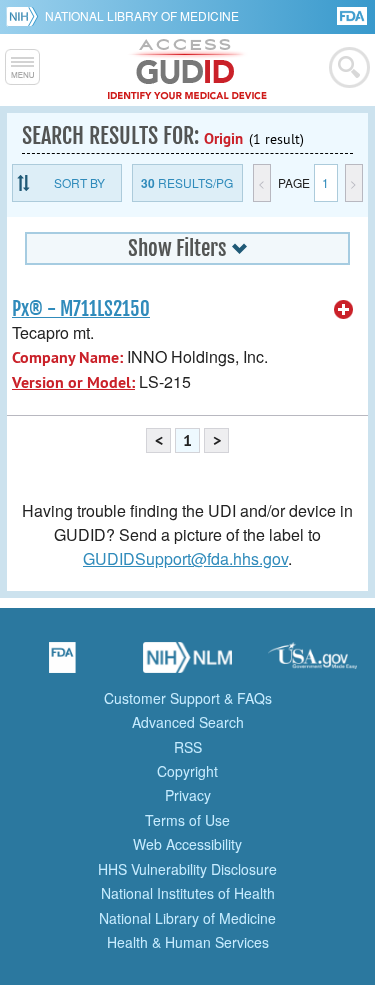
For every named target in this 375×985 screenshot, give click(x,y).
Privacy (188, 795)
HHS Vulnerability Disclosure (187, 869)
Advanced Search (188, 722)
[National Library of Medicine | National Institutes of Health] (188, 664)
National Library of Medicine (142, 15)
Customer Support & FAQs (188, 698)
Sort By (79, 182)
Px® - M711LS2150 (81, 309)
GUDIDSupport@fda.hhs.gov (185, 558)
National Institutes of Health (188, 893)
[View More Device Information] (344, 310)
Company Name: (67, 357)
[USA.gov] (313, 664)
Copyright (187, 771)
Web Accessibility (187, 844)
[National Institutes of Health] (25, 16)
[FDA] (353, 14)
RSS (188, 747)
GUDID (187, 70)
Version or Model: (73, 382)
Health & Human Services (188, 942)
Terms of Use (187, 820)
